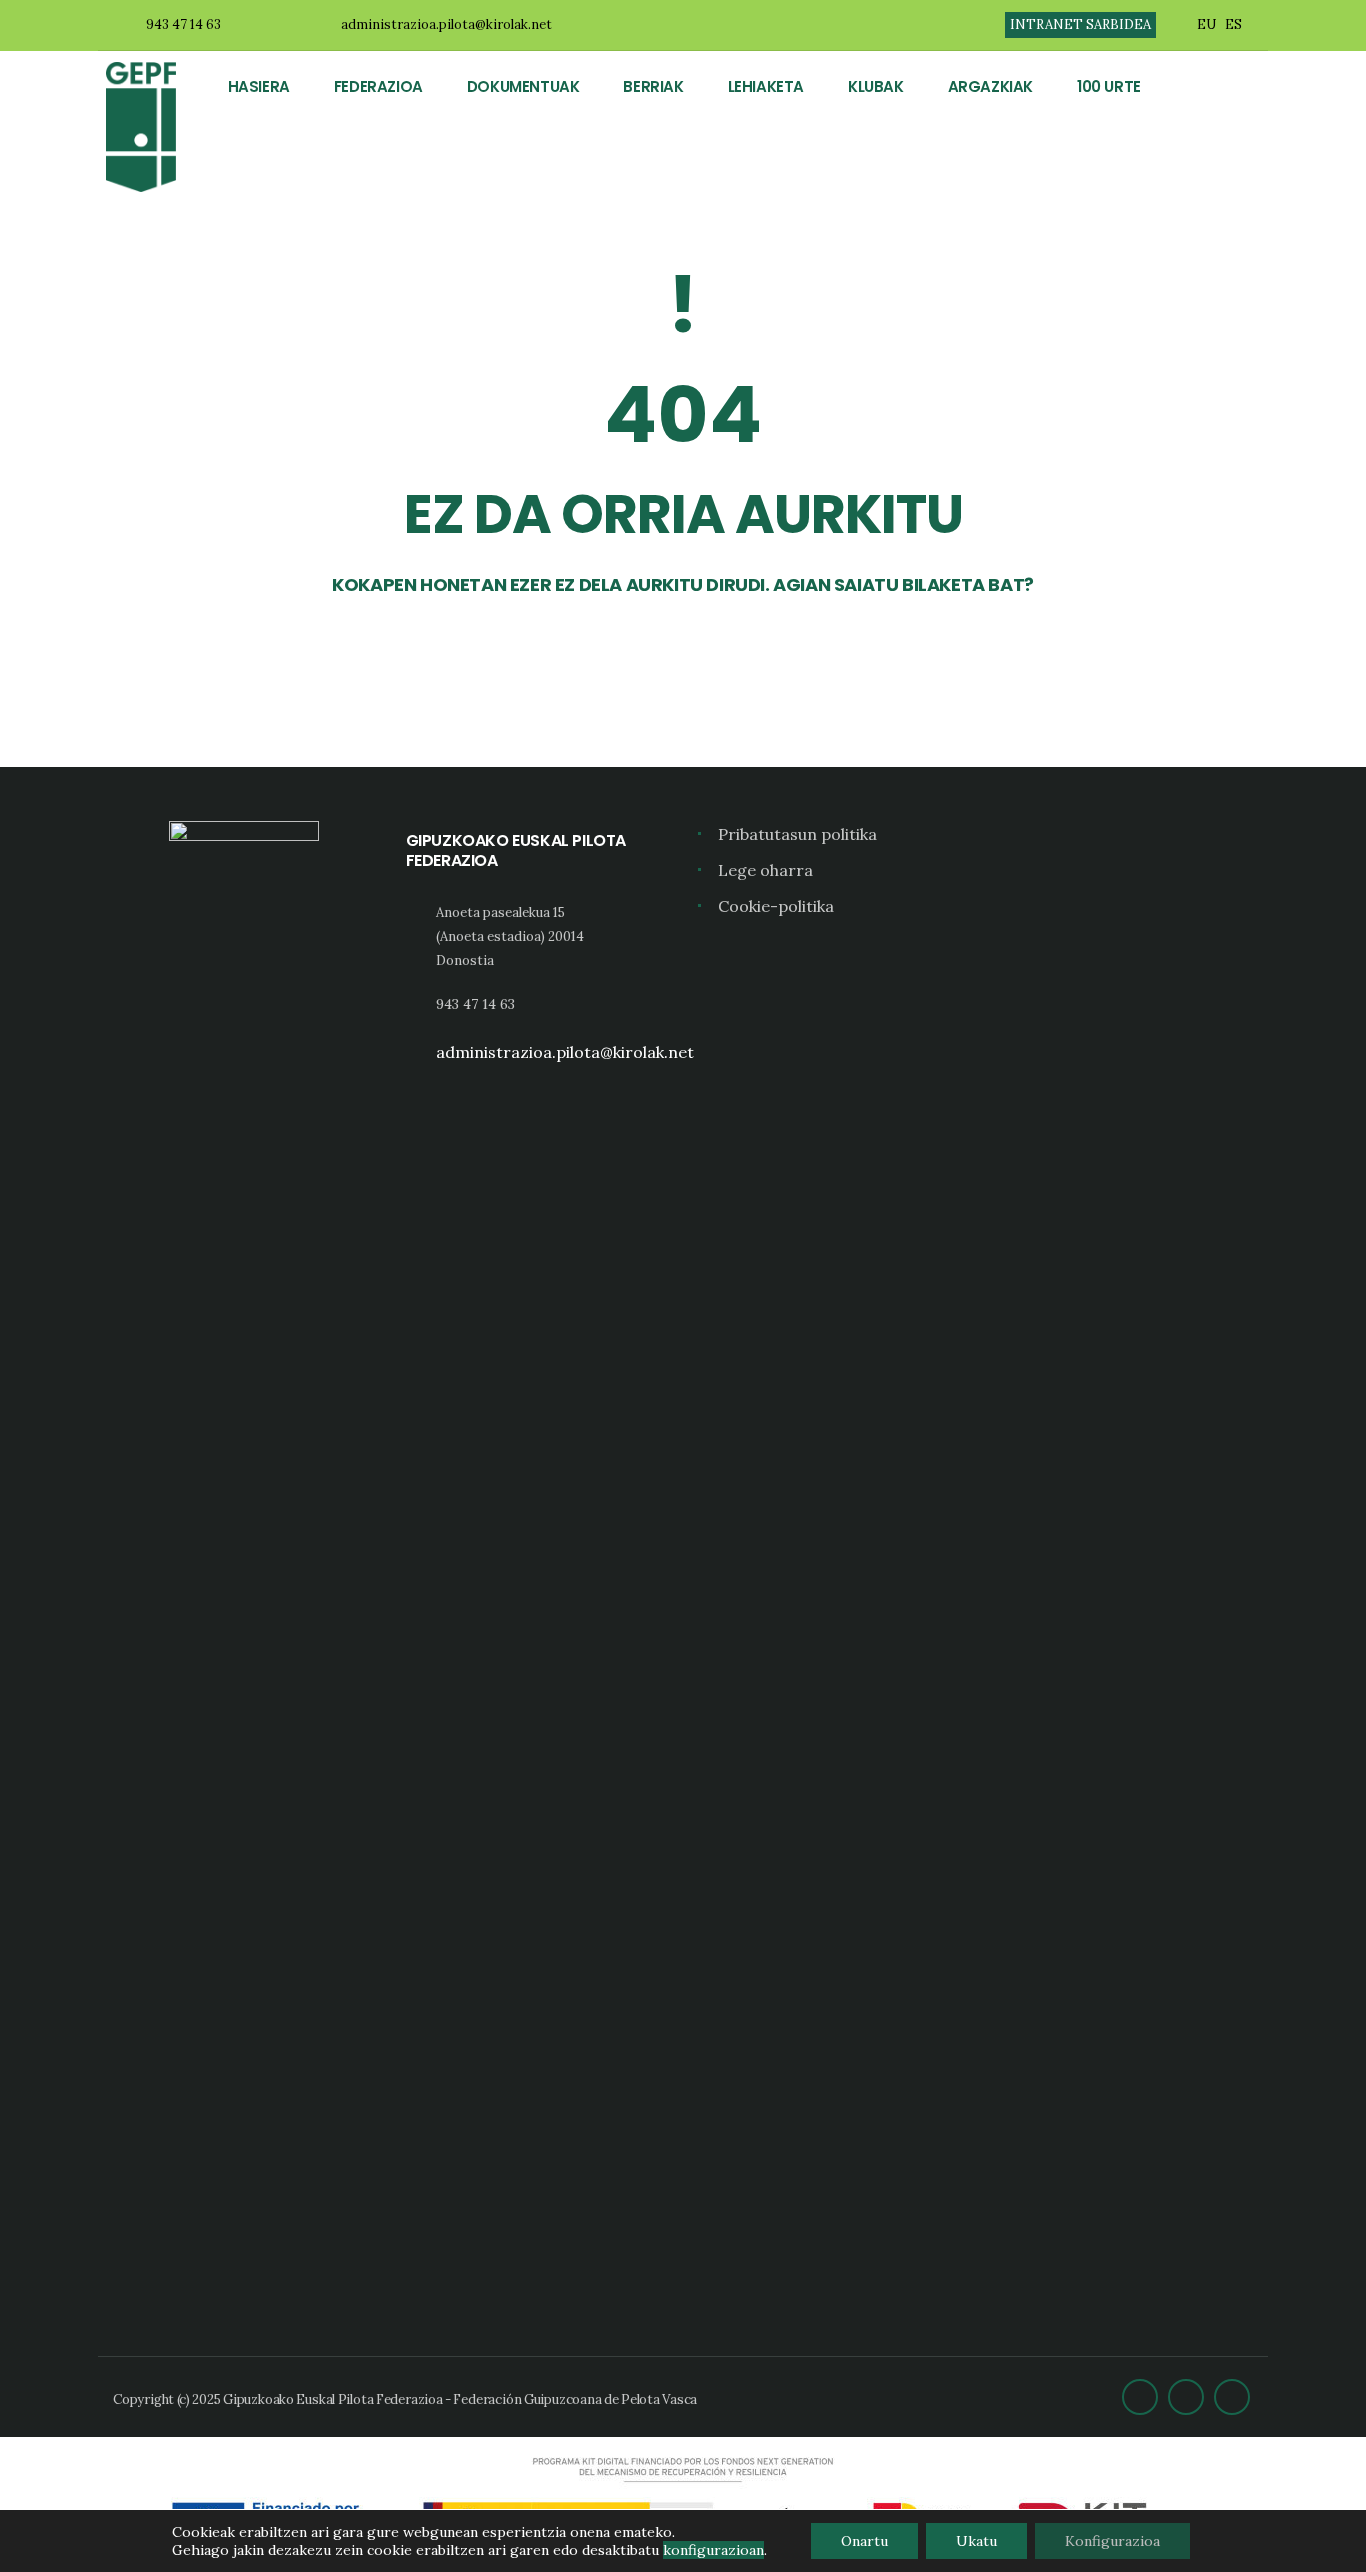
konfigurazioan (713, 2550)
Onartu (864, 2541)
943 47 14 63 (183, 24)
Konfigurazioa (1112, 2541)
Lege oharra (765, 870)
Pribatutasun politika (797, 834)
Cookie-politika (776, 906)
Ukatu (976, 2541)
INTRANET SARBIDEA (1080, 24)
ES (1233, 24)
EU (1206, 24)
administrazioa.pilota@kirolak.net (446, 24)
